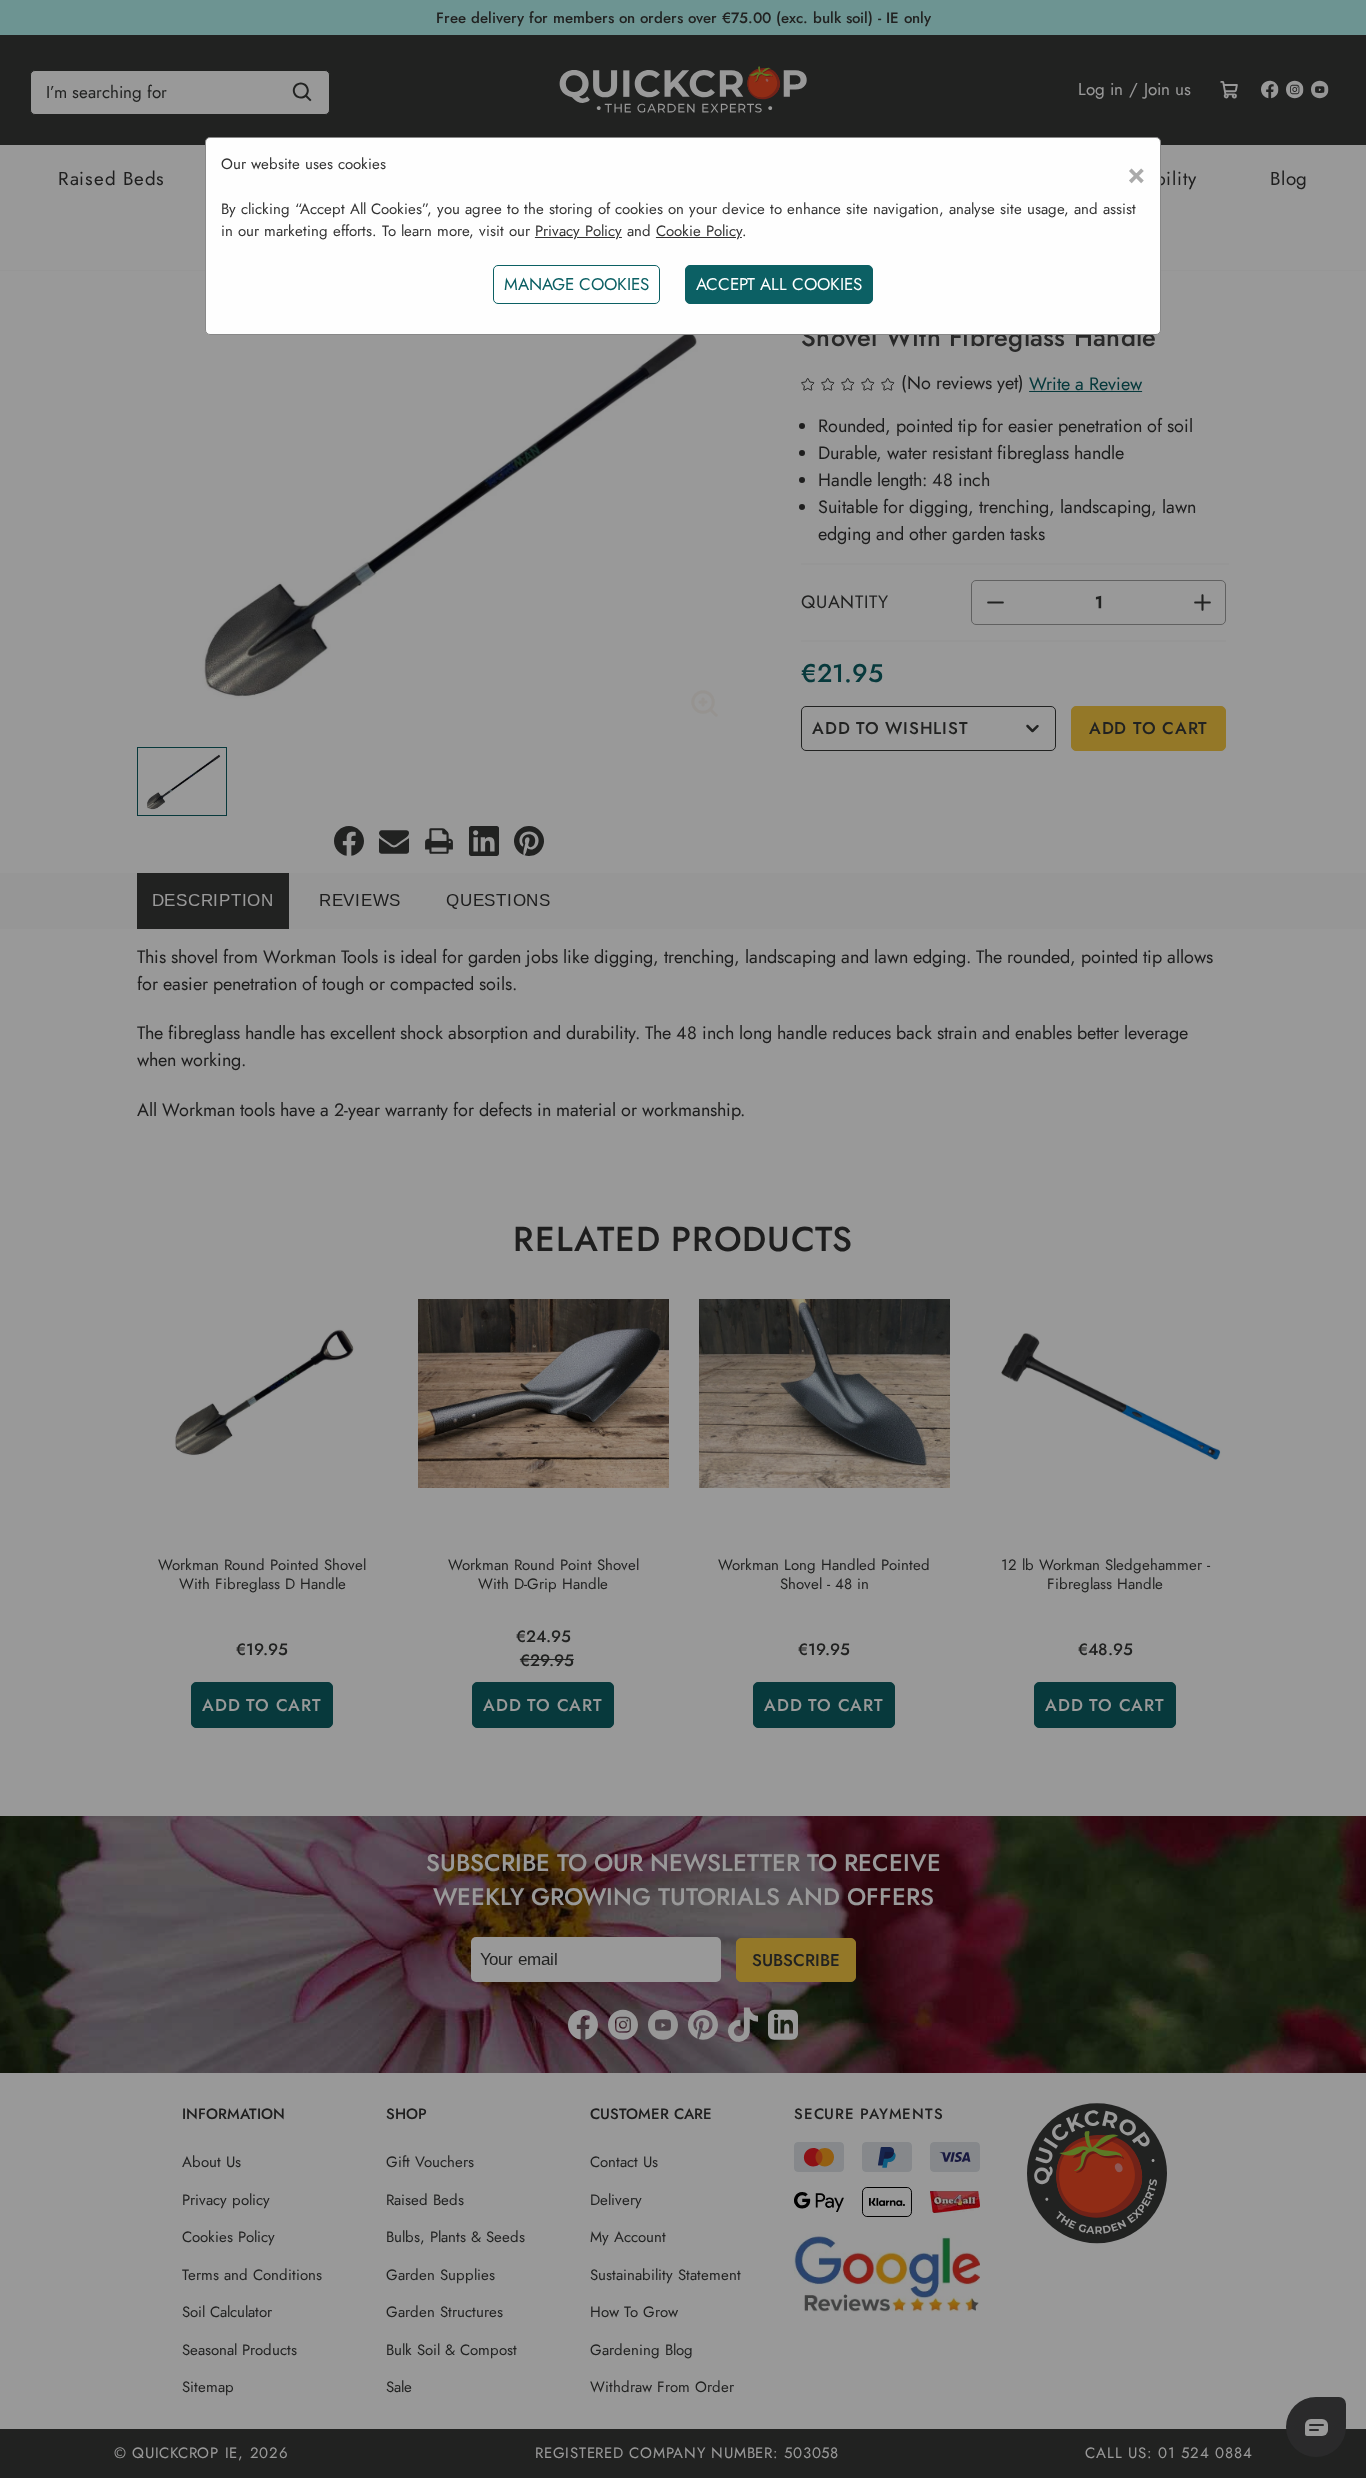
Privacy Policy (578, 231)
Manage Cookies (576, 284)
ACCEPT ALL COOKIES (779, 284)
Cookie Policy (699, 231)
